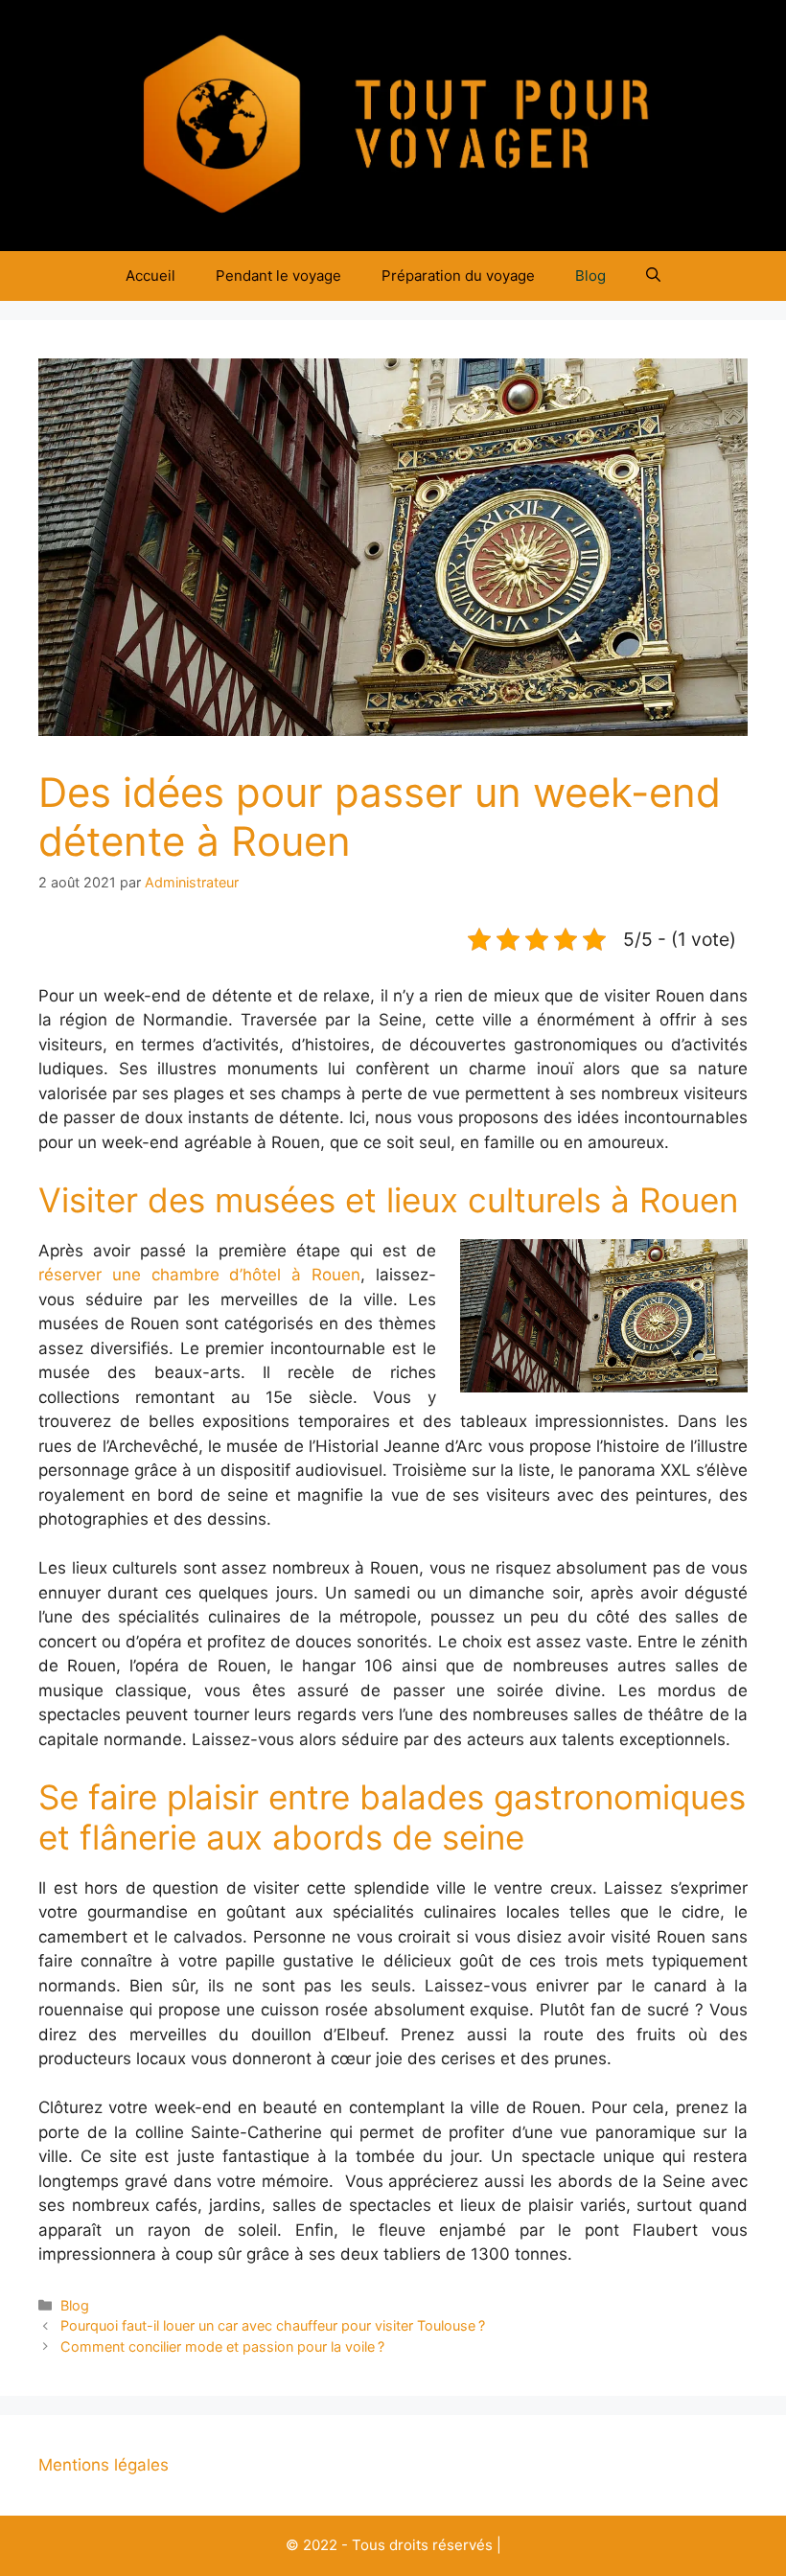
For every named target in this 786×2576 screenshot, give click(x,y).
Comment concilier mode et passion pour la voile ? (222, 2346)
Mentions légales (104, 2465)
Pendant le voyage (278, 276)
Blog (590, 276)
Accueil (150, 276)
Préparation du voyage (458, 276)
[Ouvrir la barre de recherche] (653, 276)
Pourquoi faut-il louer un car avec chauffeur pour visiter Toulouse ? (273, 2325)
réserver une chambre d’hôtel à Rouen (199, 1275)
